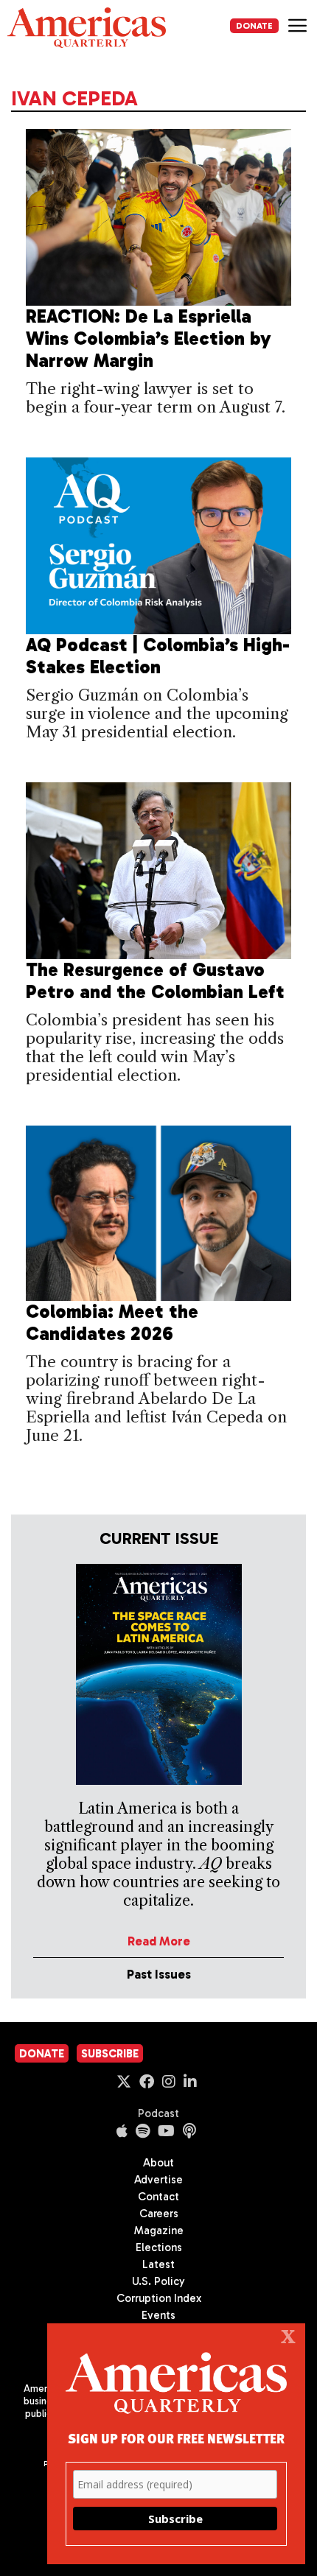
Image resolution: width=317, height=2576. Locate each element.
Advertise (158, 2180)
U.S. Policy (158, 2281)
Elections (159, 2247)
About (158, 2163)
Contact (158, 2197)
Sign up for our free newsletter (176, 2438)
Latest (158, 2264)
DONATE (254, 26)
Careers (159, 2214)
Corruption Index (159, 2298)
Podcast (158, 2113)
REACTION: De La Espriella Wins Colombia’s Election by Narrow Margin (149, 338)
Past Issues (159, 1974)
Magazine (159, 2231)
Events (158, 2315)
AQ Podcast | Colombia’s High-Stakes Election (158, 656)
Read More (159, 1941)
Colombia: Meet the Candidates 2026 (112, 1323)
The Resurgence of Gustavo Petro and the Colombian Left (155, 981)
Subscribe (110, 2054)
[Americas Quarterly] (87, 28)
